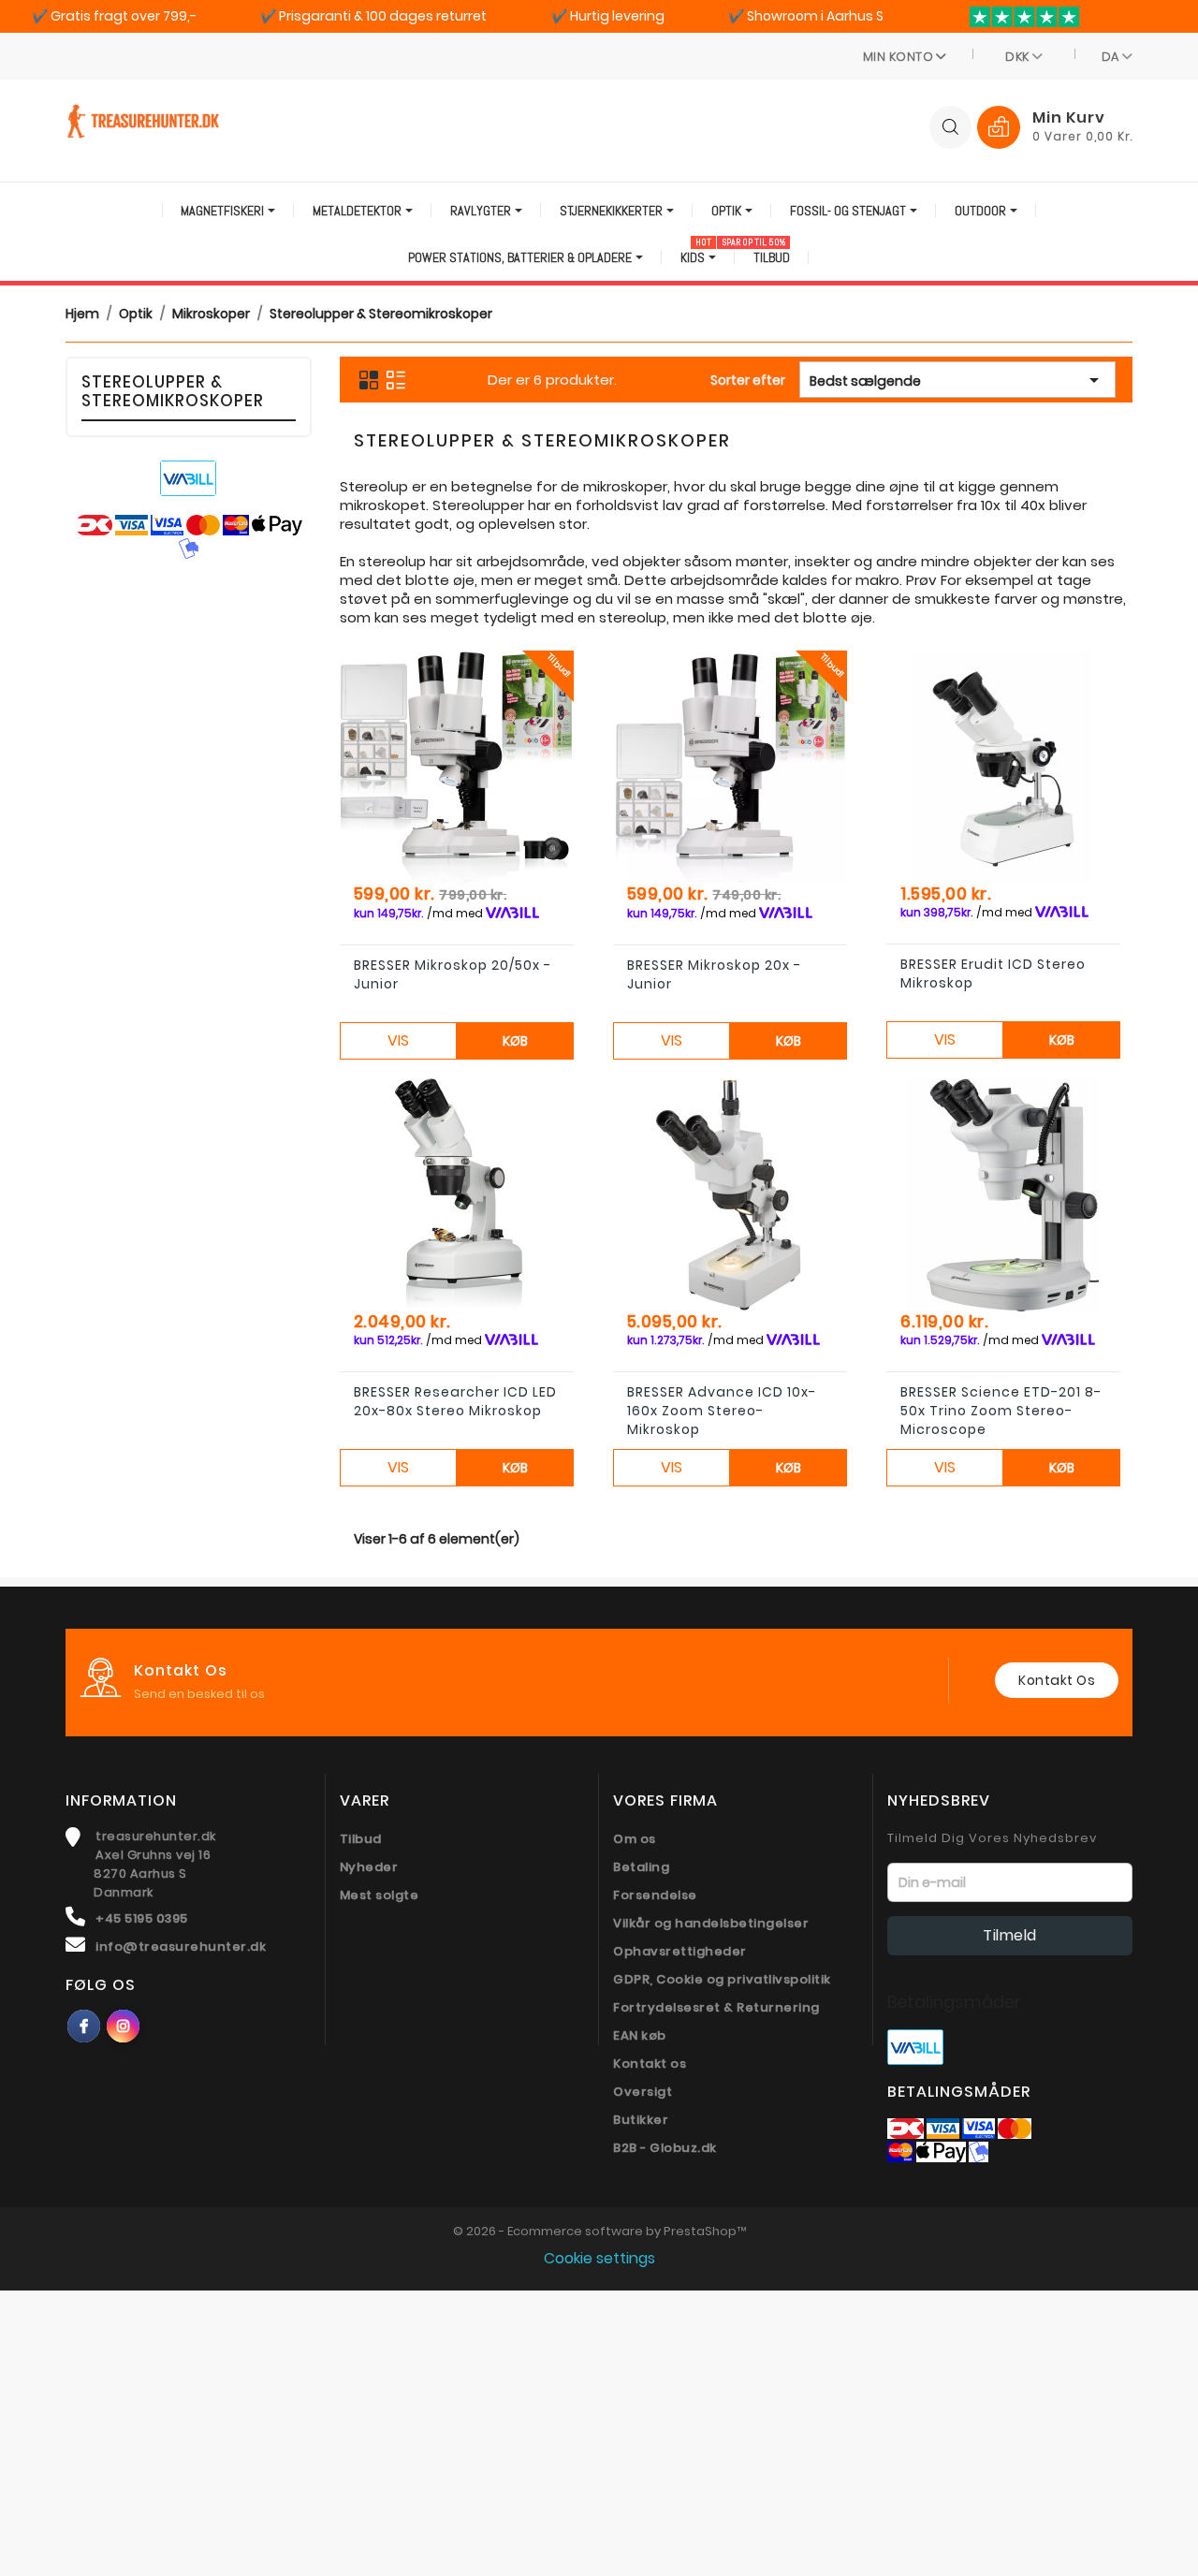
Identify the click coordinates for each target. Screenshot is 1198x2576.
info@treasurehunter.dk (181, 1947)
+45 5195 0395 (142, 1918)
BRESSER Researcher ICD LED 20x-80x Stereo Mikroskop (455, 1401)
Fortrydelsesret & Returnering (716, 2007)
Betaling (641, 1867)
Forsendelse (655, 1895)
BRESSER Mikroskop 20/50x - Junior (453, 974)
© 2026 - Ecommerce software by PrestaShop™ (599, 2231)
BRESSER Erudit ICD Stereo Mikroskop (993, 973)
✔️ (114, 16)
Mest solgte (380, 1895)
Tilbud (361, 1839)
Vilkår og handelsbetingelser (711, 1923)
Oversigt (643, 2092)
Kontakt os (1057, 1680)
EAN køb (640, 2035)
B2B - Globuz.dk (665, 2148)
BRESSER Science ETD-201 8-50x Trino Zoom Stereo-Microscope (1001, 1411)
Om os (635, 1839)
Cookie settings (599, 2258)
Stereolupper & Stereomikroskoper (173, 391)
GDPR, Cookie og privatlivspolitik (722, 1979)
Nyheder (369, 1867)
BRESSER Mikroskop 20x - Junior (714, 974)
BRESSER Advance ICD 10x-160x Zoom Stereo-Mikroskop (722, 1411)
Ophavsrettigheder (680, 1951)
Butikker (641, 2120)
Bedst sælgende (957, 380)
